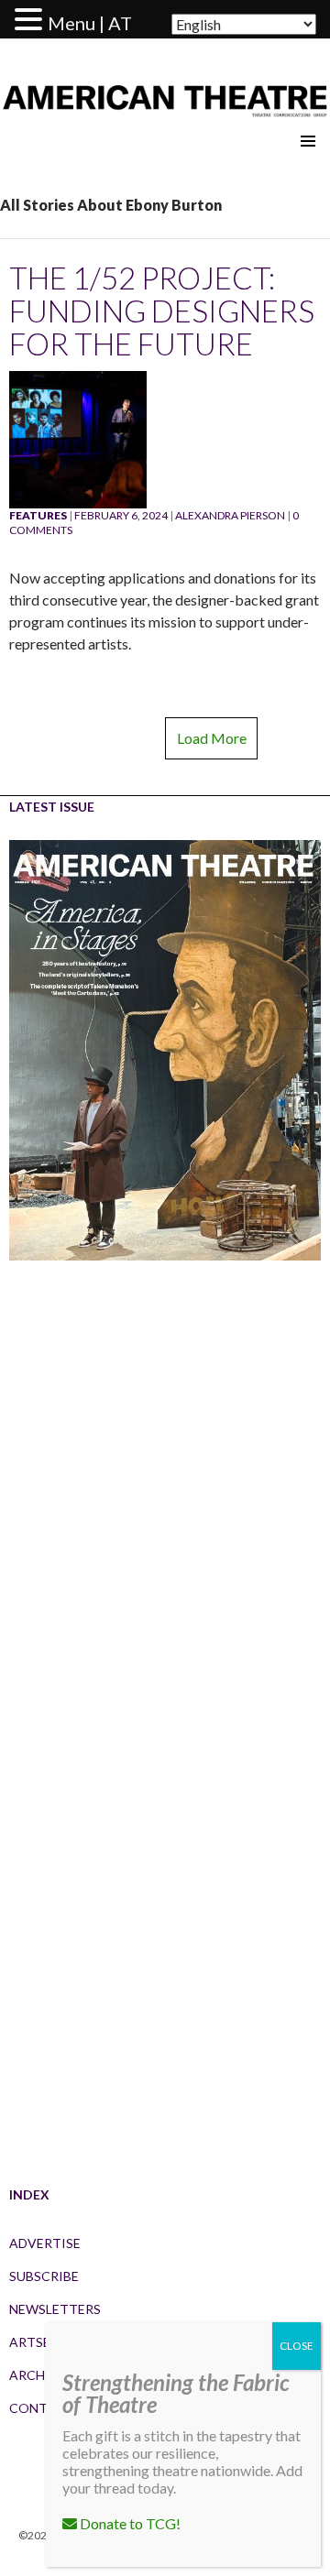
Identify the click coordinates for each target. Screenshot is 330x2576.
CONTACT (42, 2408)
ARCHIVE (38, 2375)
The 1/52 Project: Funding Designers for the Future (162, 311)
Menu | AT (90, 23)
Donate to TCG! (129, 2523)
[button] (31, 20)
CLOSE (297, 2346)
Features (38, 515)
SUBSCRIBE (44, 2276)
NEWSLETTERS (55, 2309)
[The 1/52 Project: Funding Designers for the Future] (78, 438)
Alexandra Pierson (230, 515)
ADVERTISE (45, 2243)
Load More (212, 738)
